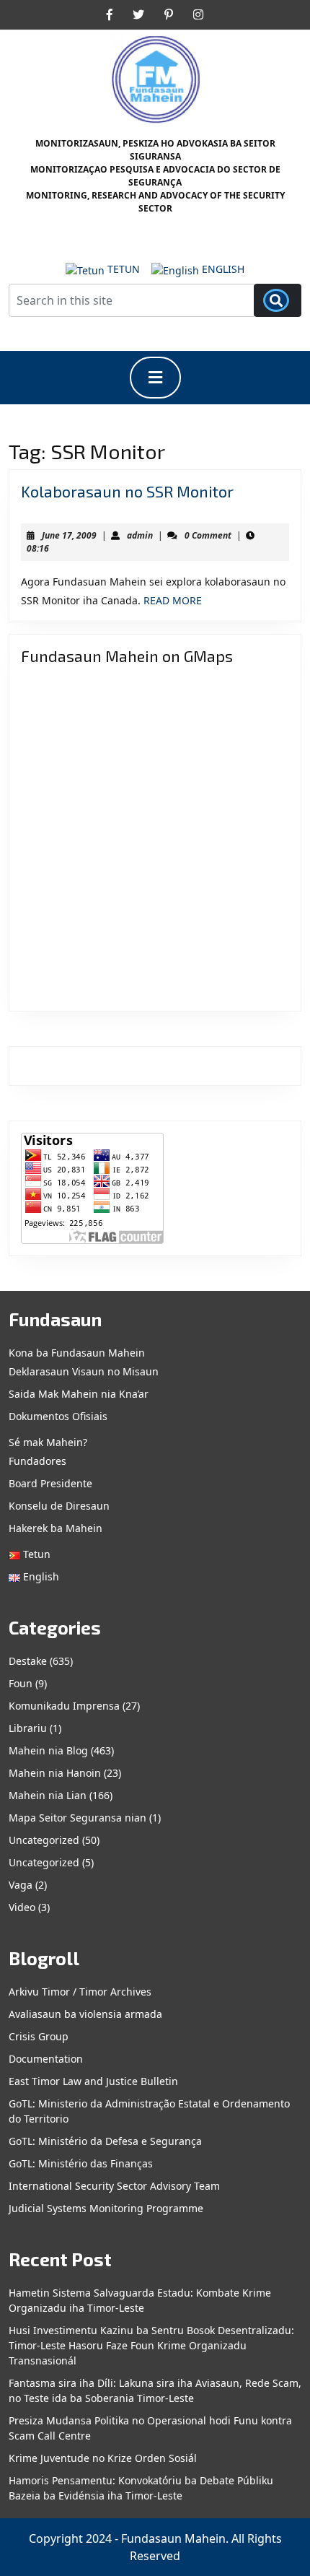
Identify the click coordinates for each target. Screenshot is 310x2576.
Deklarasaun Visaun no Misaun (84, 1371)
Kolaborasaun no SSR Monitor (127, 491)
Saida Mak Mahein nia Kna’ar (79, 1394)
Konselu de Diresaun (59, 1506)
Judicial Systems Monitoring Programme (106, 2208)
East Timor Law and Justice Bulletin (93, 2081)
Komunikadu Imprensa (64, 1706)
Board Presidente (50, 1483)
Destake (28, 1661)
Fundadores (37, 1461)
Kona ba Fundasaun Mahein (77, 1353)
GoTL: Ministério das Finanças (81, 2163)
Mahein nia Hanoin (55, 1773)
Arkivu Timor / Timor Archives (80, 1992)
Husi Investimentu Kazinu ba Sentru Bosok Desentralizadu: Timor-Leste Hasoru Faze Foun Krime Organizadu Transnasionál (151, 2345)
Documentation (46, 2059)
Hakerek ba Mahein (56, 1528)
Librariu (28, 1728)
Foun (21, 1683)
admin (140, 535)
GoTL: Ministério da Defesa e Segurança (105, 2141)
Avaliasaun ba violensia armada (85, 2014)
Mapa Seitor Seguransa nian (77, 1818)
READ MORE (173, 600)
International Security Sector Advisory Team (114, 2186)
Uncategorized (44, 1840)
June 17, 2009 (69, 535)
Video (22, 1907)
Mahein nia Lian (48, 1795)
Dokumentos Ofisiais (58, 1416)
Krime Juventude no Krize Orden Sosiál (103, 2458)
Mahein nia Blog (48, 1750)
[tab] (155, 378)
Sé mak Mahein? (48, 1442)
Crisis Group (39, 2036)
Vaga (21, 1885)
